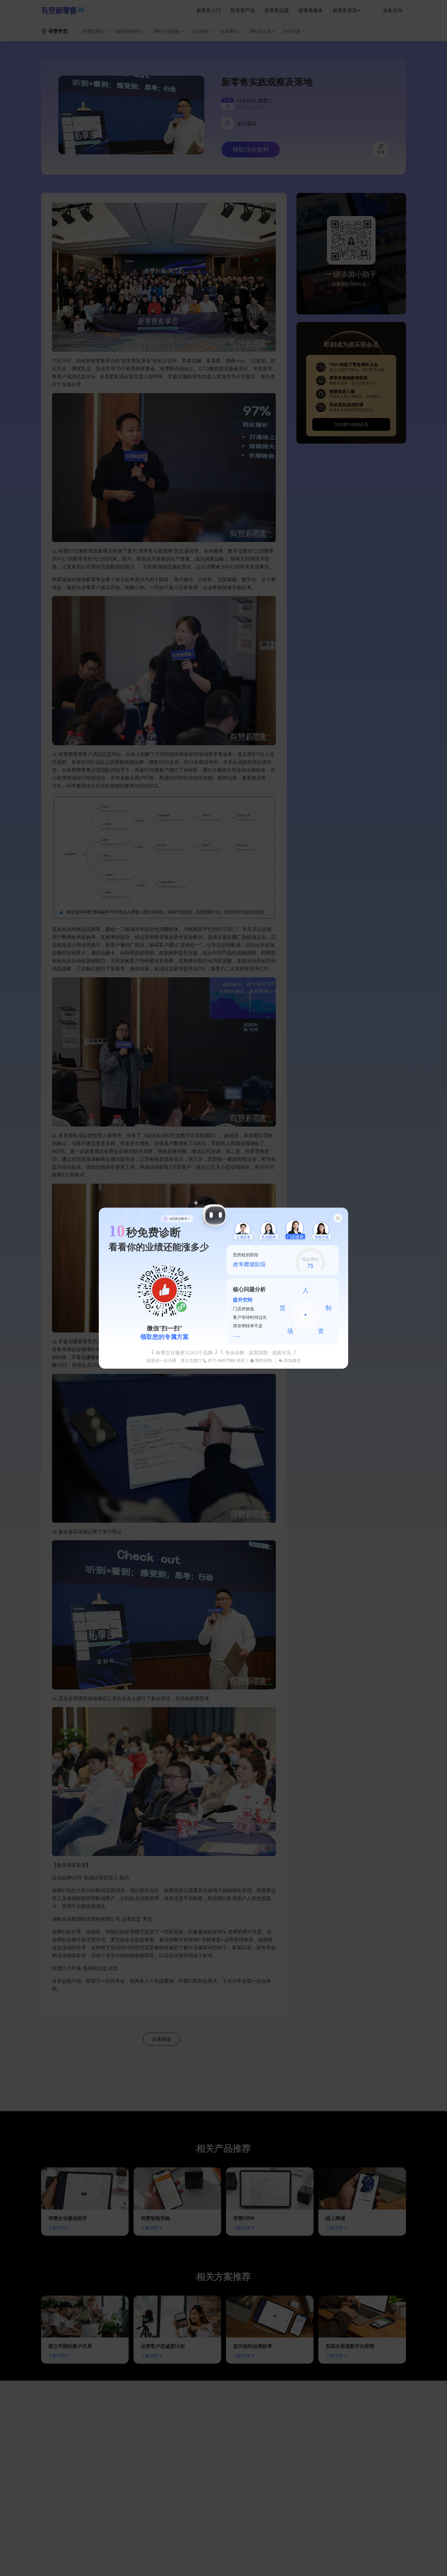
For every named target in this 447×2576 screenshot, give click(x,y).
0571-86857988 (222, 1361)
